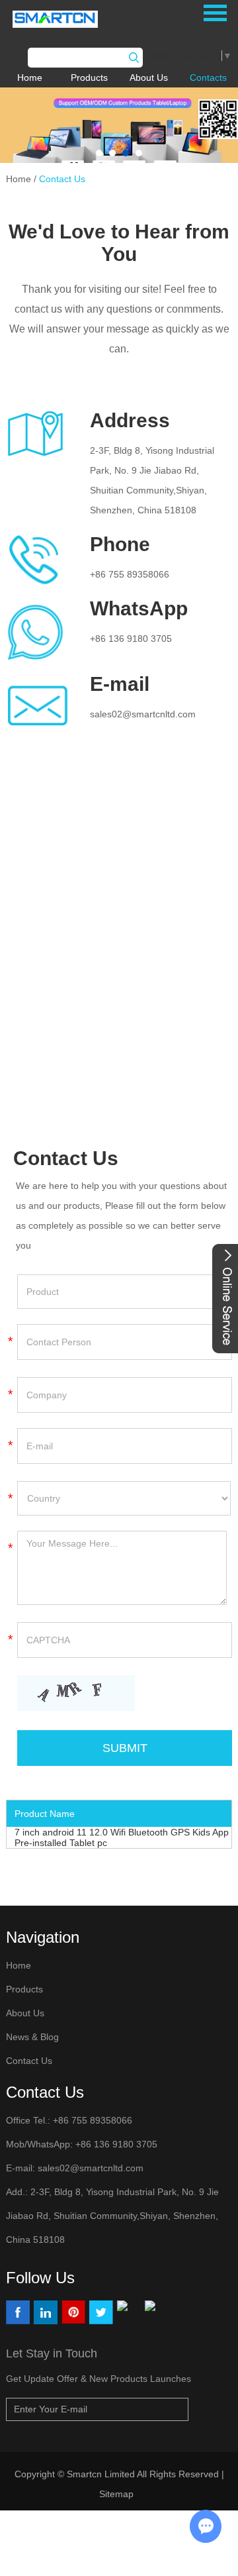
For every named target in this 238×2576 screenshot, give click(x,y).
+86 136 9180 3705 (131, 639)
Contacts (208, 77)
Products (89, 77)
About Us (149, 77)
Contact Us (62, 179)
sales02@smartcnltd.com (143, 714)
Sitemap (118, 2494)
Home (30, 77)
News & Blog (32, 2037)
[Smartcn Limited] (68, 19)
